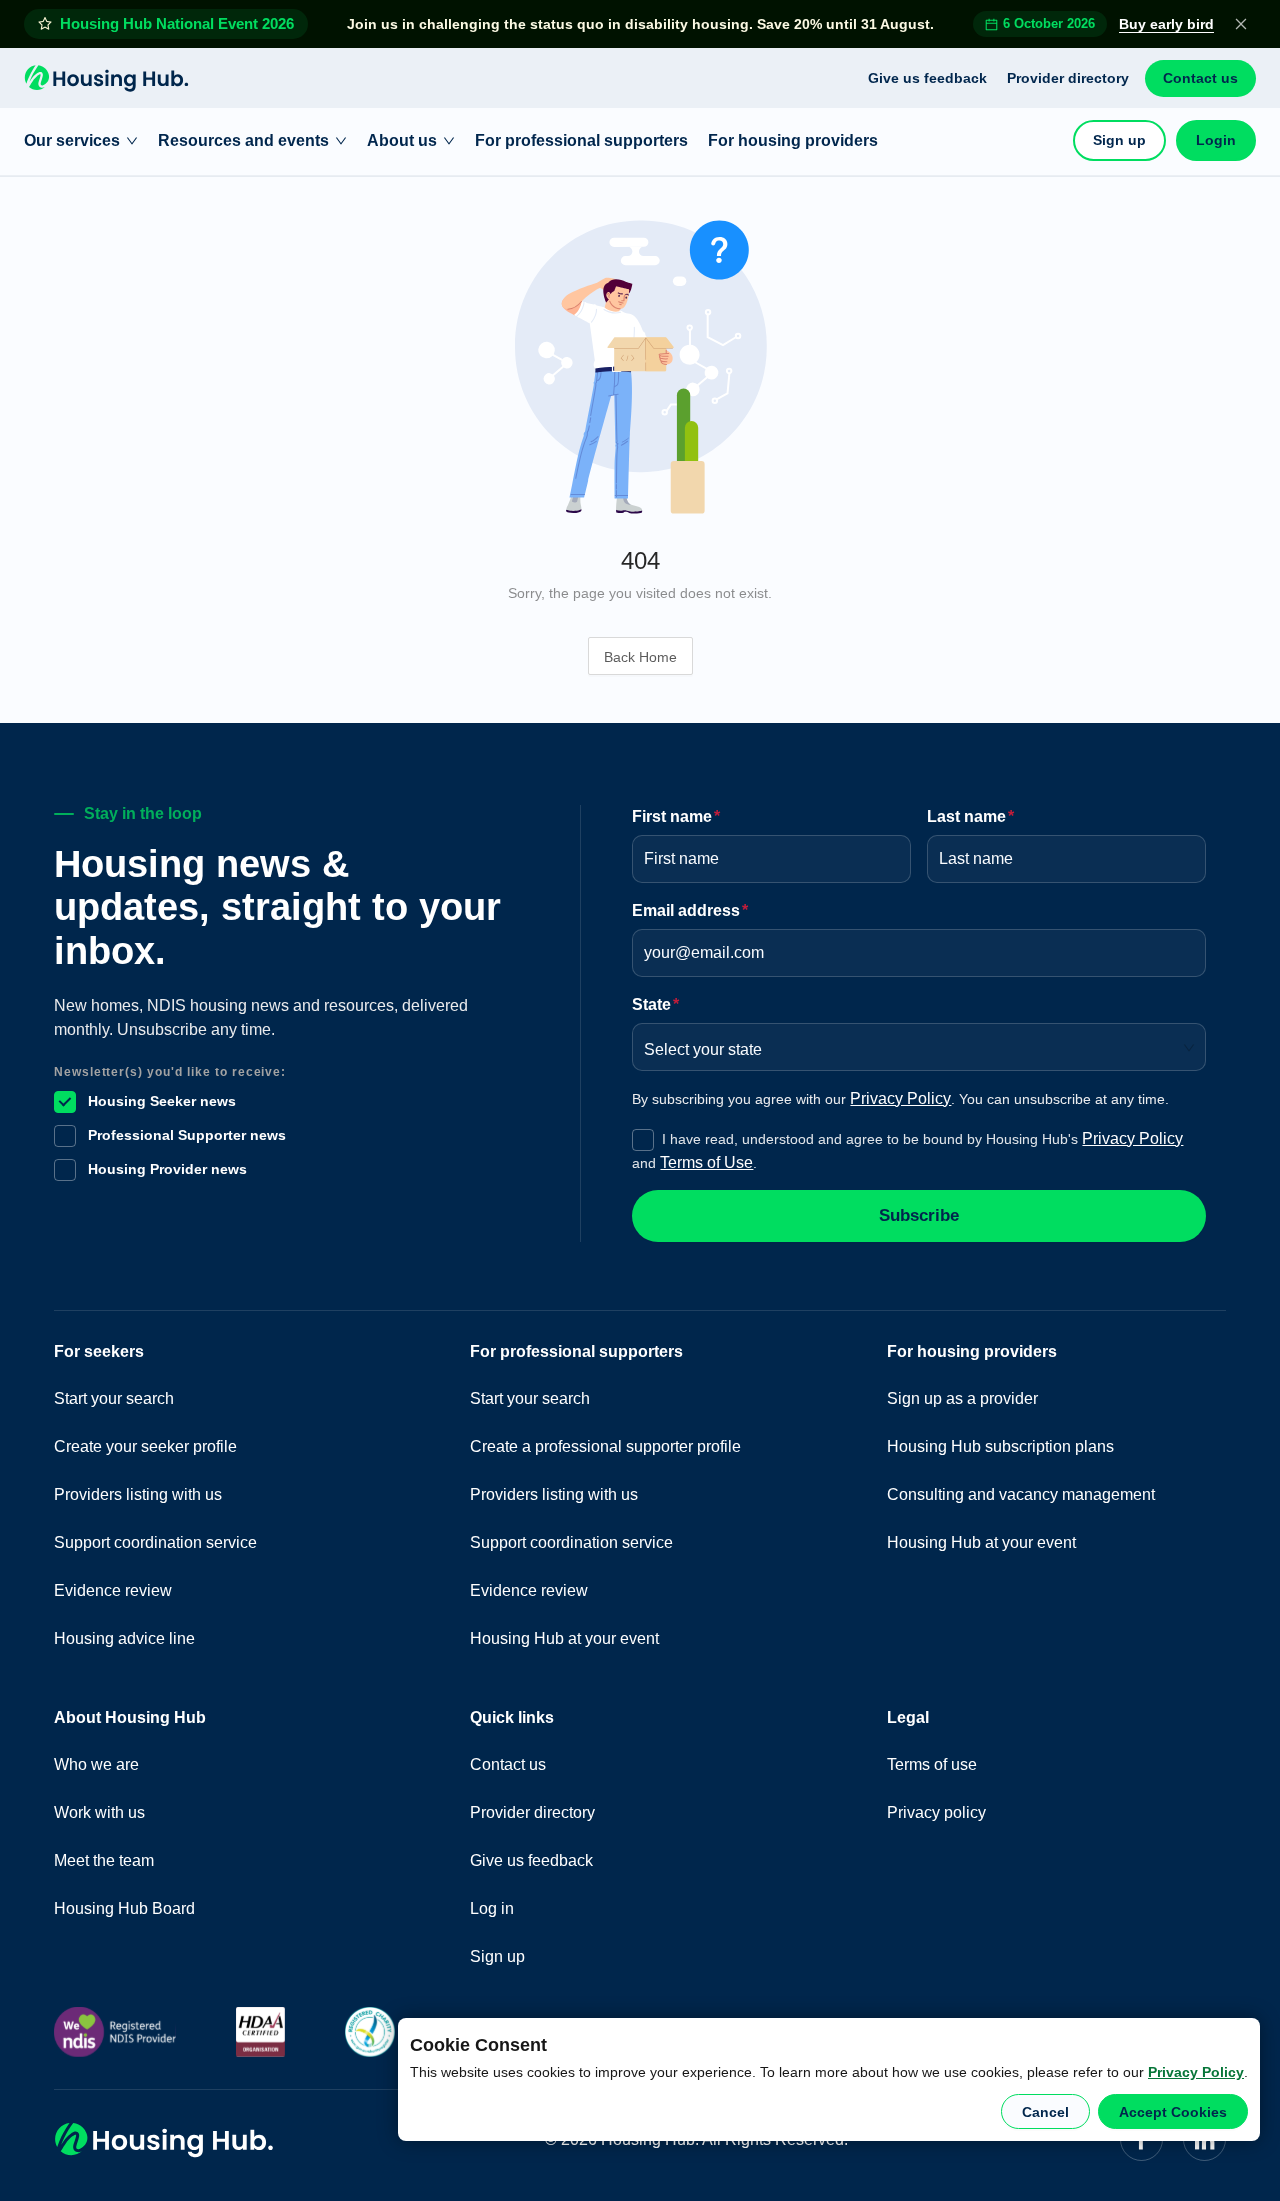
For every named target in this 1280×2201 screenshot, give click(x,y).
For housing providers (793, 140)
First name (676, 816)
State (655, 1004)
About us (402, 140)
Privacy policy (936, 1812)
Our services (72, 140)
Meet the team (104, 1860)
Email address (690, 910)
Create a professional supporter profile (605, 1446)
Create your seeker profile (145, 1446)
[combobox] (912, 1043)
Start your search (114, 1398)
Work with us (99, 1812)
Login (1216, 140)
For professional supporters (581, 140)
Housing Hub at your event (564, 1638)
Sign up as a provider (962, 1398)
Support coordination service (155, 1542)
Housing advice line (124, 1638)
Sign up (1119, 140)
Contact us (1200, 78)
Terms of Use (706, 1162)
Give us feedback (927, 78)
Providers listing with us (138, 1494)
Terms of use (932, 1764)
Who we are (96, 1764)
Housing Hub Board (124, 1908)
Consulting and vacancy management (1021, 1494)
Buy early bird (1166, 24)
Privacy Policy (1196, 2072)
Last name (970, 816)
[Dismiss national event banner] (1241, 24)
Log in (492, 1908)
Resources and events (243, 140)
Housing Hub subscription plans (1000, 1446)
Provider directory (1068, 78)
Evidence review (113, 1590)
